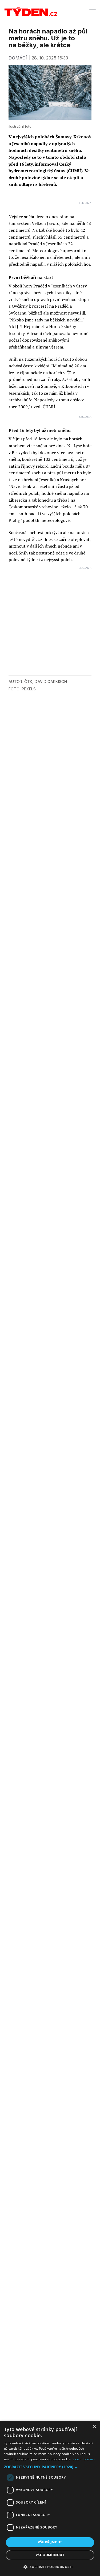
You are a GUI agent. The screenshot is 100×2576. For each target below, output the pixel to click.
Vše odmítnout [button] (50, 2555)
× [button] (94, 2427)
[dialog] (50, 2498)
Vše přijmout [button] (50, 2542)
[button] (50, 2467)
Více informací (84, 2459)
